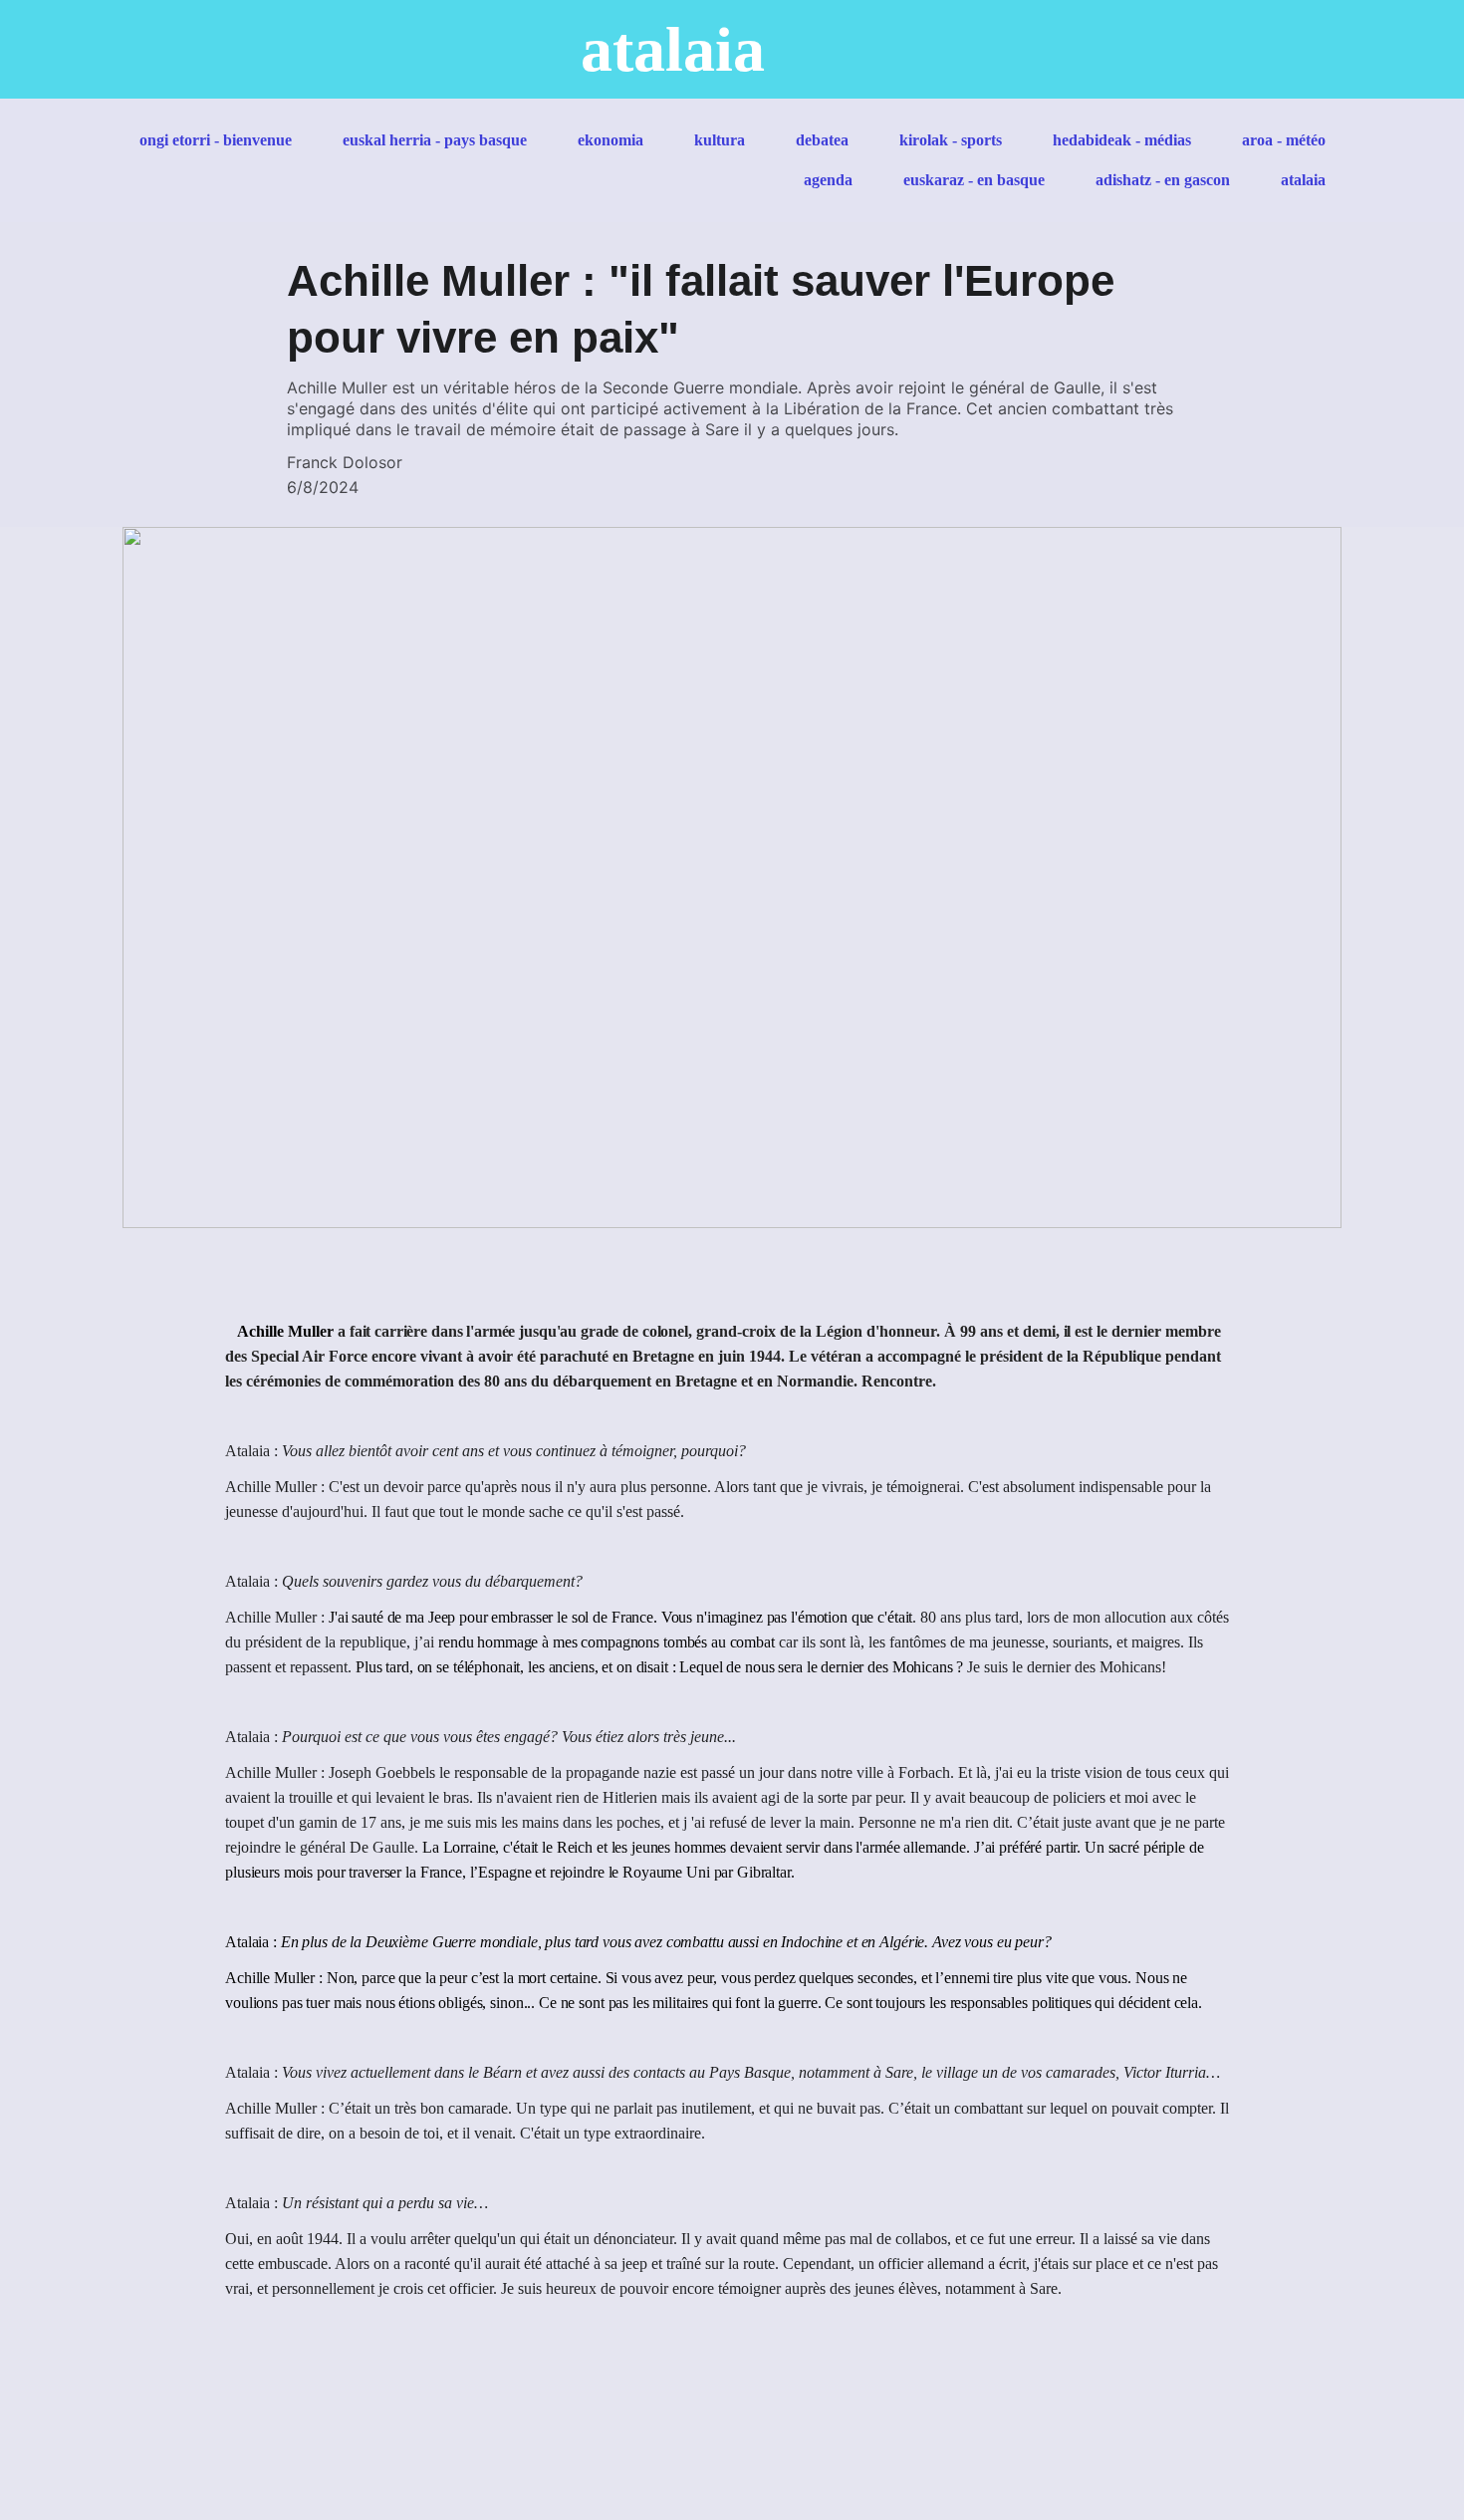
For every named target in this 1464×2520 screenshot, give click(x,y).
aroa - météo (1284, 140)
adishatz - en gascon (1163, 180)
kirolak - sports (951, 140)
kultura (720, 140)
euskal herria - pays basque (435, 140)
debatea (822, 140)
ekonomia (610, 140)
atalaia (1303, 180)
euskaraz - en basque (974, 180)
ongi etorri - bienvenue (216, 140)
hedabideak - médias (1122, 140)
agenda (828, 180)
